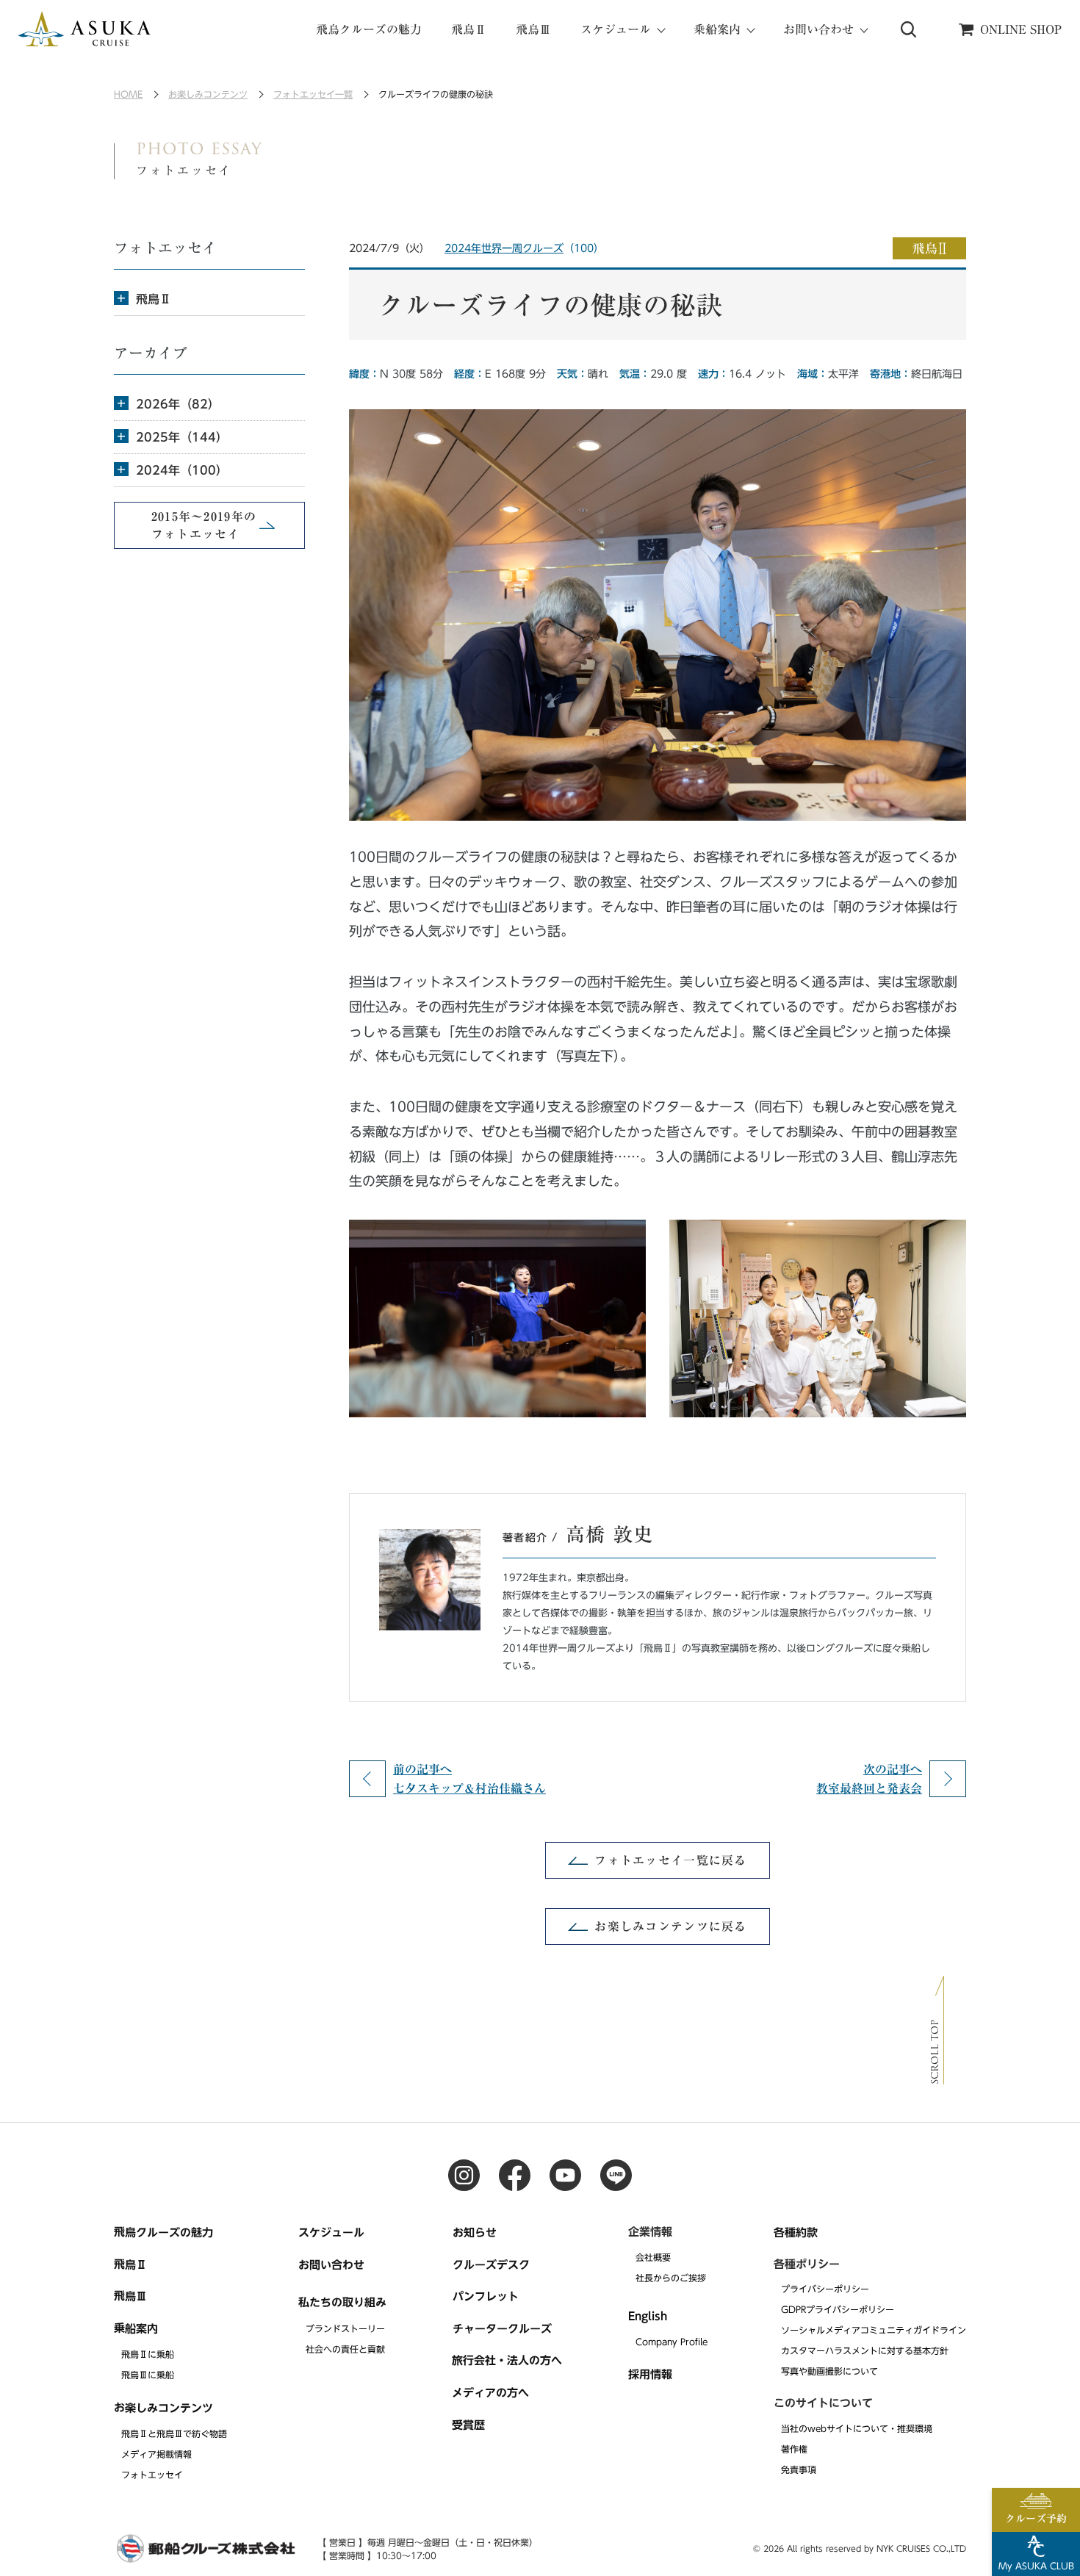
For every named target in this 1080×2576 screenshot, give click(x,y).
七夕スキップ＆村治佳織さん (469, 1779)
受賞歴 (468, 2424)
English (648, 2316)
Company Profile (672, 2342)
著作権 (794, 2449)
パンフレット (486, 2296)
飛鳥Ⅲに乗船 (148, 2375)
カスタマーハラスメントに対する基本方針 (865, 2351)
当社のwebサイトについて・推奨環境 (857, 2428)
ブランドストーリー (345, 2328)
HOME (128, 94)
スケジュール (331, 2233)
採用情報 (650, 2374)
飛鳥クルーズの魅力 (369, 29)
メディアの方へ (490, 2393)
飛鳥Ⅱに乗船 (148, 2354)
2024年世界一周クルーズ (504, 248)
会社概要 (653, 2257)
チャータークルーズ (502, 2329)
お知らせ (475, 2233)
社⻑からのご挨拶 (671, 2278)
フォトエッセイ (152, 2475)
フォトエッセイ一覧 (313, 94)
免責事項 (799, 2469)
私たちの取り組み (342, 2302)
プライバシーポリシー (825, 2289)
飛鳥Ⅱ (469, 29)
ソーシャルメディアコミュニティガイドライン (874, 2330)
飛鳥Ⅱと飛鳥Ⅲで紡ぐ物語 (174, 2433)
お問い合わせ (331, 2264)
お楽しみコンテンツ (208, 94)
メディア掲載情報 (156, 2454)
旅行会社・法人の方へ (507, 2360)
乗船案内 (136, 2328)
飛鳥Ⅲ (533, 29)
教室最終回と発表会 (869, 1779)
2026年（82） (178, 404)
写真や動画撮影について (829, 2372)
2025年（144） (182, 437)
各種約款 (796, 2233)
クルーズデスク (491, 2264)
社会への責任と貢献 (345, 2348)
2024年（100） (182, 470)
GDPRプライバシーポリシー (838, 2309)
